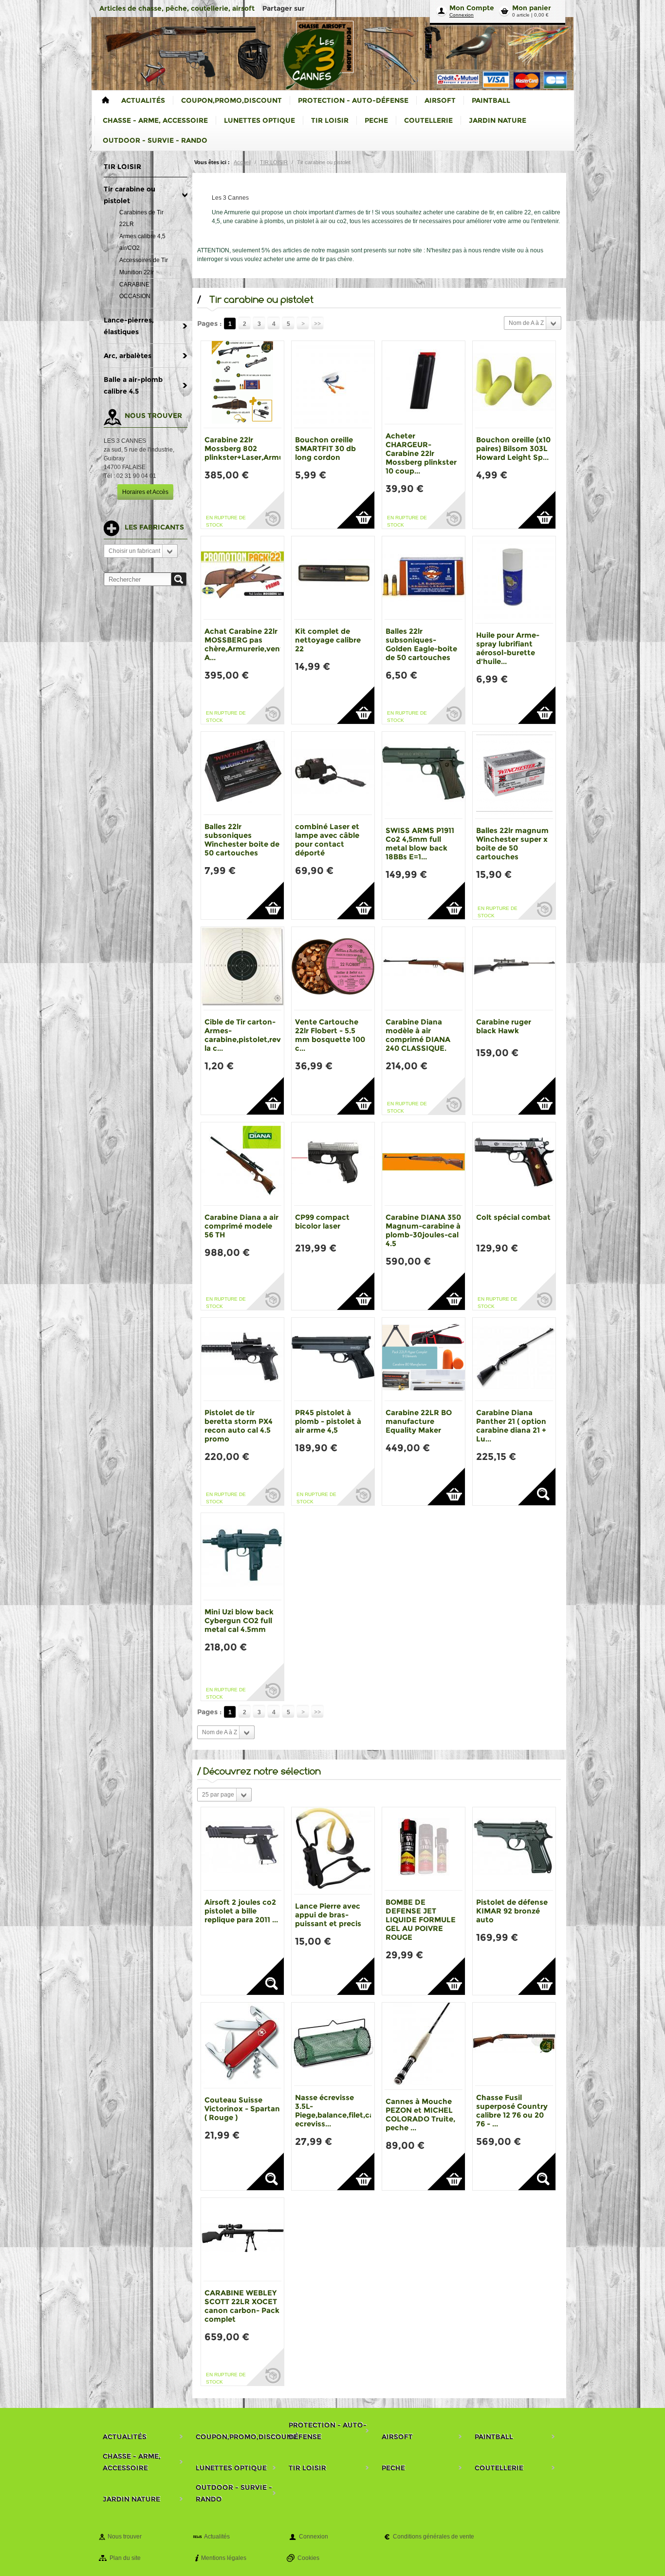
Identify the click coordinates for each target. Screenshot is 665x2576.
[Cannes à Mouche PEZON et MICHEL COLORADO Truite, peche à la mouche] (424, 2046)
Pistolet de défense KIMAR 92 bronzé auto (512, 1911)
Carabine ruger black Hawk (504, 1026)
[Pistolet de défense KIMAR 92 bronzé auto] (514, 1849)
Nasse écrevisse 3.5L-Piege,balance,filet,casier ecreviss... (341, 2111)
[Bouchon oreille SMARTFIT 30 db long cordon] (333, 384)
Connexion (462, 15)
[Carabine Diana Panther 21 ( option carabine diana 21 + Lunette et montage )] (514, 1359)
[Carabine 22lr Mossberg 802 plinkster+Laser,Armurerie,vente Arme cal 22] (242, 384)
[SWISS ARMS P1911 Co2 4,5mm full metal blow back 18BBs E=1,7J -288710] (424, 775)
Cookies (308, 2558)
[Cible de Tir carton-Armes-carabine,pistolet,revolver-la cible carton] (242, 968)
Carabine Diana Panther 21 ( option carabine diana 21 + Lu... (511, 1426)
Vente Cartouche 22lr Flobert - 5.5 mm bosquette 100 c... (330, 1035)
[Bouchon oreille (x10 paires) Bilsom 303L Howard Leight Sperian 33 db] (514, 384)
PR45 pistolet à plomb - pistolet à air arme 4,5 (328, 1421)
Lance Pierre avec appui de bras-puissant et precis (328, 1915)
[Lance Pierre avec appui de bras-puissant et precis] (333, 1851)
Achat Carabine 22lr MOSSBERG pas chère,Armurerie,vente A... (246, 644)
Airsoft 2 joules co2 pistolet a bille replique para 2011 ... (241, 1911)
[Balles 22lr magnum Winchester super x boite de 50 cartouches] (514, 775)
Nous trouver (125, 2537)
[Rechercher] (179, 579)
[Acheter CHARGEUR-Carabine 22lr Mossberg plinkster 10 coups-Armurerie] (424, 382)
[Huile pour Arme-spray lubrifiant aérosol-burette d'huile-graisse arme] (514, 580)
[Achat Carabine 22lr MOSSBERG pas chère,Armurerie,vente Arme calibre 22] (242, 578)
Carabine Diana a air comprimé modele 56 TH (241, 1226)
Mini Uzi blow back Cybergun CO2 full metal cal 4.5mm (239, 1620)
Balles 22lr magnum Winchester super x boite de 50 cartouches (512, 843)
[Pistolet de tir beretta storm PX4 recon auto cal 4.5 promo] (242, 1359)
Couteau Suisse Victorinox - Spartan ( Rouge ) (242, 2109)
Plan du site (125, 2558)
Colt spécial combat (513, 1217)
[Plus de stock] (265, 510)
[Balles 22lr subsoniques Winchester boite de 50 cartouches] (242, 773)
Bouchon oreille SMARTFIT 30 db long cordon (325, 448)
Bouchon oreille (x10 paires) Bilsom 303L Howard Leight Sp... (513, 448)
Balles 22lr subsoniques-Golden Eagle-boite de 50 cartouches (421, 644)
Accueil (242, 162)
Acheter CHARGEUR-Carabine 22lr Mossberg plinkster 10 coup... (421, 453)
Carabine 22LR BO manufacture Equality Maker (419, 1421)
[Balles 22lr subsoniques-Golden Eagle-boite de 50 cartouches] (424, 578)
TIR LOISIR (274, 162)
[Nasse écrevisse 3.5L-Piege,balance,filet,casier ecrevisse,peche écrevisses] (333, 2044)
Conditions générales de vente (434, 2537)
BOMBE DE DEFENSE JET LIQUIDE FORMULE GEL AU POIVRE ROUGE (421, 1920)
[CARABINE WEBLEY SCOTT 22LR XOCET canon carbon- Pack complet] (242, 2239)
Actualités (217, 2537)
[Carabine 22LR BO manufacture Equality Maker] (424, 1359)
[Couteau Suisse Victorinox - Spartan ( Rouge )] (242, 2045)
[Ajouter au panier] (356, 510)
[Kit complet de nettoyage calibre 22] (333, 578)
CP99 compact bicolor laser (322, 1222)
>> (317, 324)
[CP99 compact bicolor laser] (333, 1164)
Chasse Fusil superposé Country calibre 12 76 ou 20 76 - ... (512, 2111)
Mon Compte (472, 8)
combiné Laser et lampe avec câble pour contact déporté (327, 840)
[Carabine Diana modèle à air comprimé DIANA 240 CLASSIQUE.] (424, 968)
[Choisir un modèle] (537, 1487)
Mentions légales (224, 2558)
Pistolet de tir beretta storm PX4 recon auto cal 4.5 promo (239, 1426)
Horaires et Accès (145, 492)
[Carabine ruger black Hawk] (514, 968)
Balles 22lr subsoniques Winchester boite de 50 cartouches (242, 840)
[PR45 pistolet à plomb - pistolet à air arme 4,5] (333, 1359)
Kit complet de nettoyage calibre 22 (328, 640)
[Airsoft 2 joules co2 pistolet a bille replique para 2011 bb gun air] (242, 1849)
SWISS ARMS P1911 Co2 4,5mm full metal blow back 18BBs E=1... (420, 843)
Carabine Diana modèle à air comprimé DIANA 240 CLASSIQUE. (418, 1035)
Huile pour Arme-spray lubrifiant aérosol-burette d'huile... (508, 648)
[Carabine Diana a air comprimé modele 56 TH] (242, 1164)
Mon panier (532, 8)
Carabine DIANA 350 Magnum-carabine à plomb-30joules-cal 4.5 (423, 1230)
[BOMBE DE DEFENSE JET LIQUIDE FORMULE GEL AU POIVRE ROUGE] (424, 1849)
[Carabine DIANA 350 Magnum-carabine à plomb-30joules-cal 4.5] (424, 1164)
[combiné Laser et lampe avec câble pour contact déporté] (333, 773)
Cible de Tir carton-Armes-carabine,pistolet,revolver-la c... (254, 1035)
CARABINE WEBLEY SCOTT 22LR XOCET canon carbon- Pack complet (242, 2306)
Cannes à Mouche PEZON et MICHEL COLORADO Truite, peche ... (420, 2114)
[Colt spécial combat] (514, 1164)
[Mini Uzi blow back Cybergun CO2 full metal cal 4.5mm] (242, 1556)
